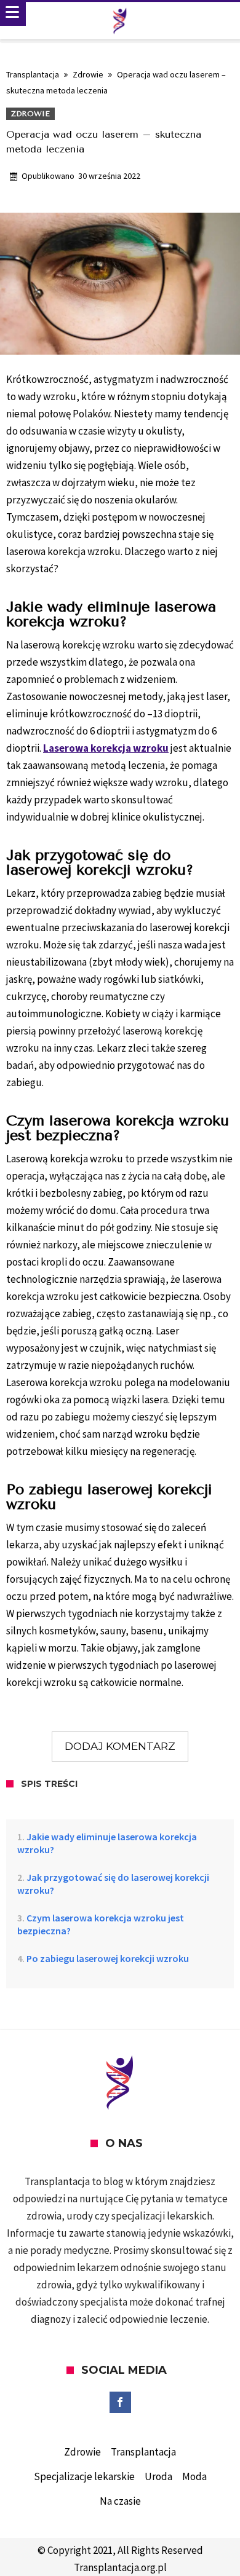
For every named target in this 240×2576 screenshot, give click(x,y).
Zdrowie (88, 74)
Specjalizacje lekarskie (84, 2476)
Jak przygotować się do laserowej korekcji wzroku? (113, 1884)
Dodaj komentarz (120, 1746)
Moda (194, 2476)
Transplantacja (33, 74)
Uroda (158, 2476)
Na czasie (120, 2501)
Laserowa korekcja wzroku (106, 748)
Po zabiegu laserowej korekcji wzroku (108, 1958)
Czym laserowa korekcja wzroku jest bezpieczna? (101, 1924)
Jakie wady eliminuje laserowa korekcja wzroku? (107, 1843)
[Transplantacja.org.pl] (120, 21)
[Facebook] (120, 2403)
